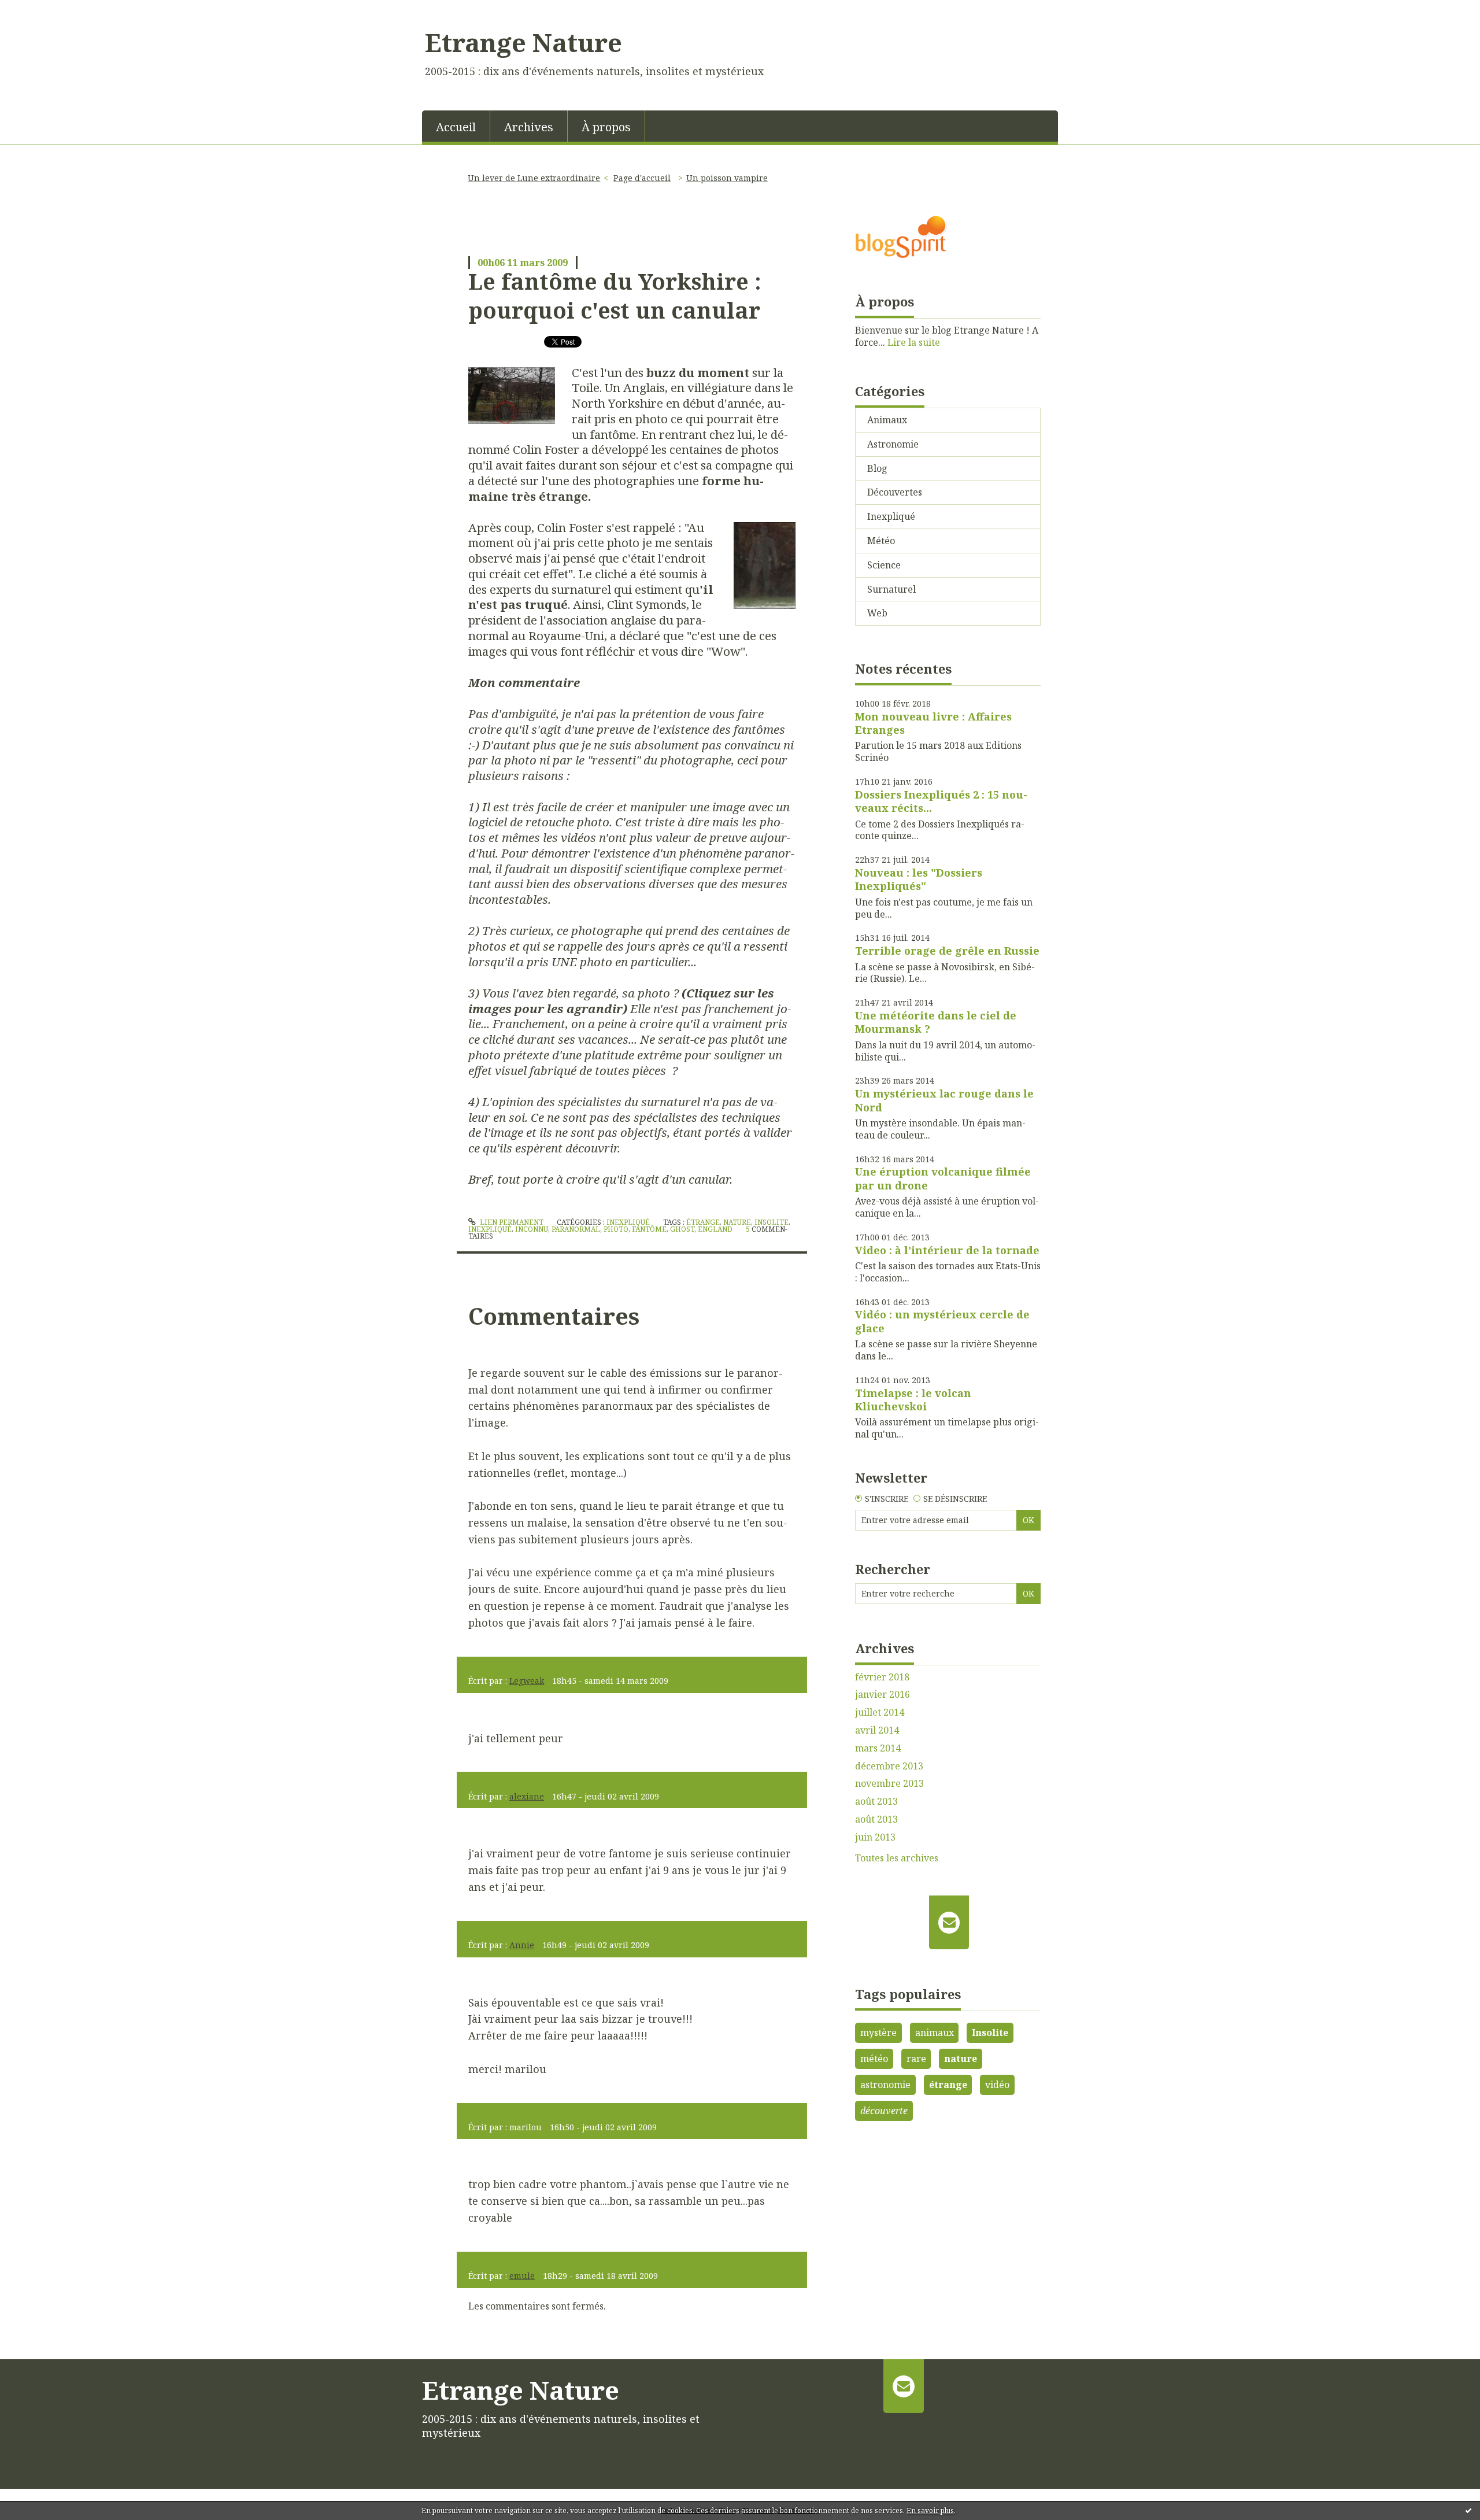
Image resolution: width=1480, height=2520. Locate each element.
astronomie (885, 2085)
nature (737, 1222)
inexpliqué (490, 1229)
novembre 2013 (889, 1784)
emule (522, 2276)
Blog (877, 468)
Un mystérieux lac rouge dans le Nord (944, 1100)
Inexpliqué (628, 1222)
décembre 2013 (889, 1766)
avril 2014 (877, 1730)
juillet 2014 (880, 1712)
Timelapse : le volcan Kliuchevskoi (913, 1400)
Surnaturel (891, 589)
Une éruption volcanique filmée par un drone (943, 1178)
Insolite (990, 2033)
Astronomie (893, 444)
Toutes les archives (897, 1858)
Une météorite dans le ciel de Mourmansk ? (936, 1022)
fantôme (649, 1229)
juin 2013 (875, 1837)
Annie (522, 1945)
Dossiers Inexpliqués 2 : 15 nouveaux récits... (941, 801)
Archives (529, 127)
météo (874, 2059)
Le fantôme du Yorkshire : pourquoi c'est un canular (615, 295)
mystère (878, 2033)
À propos (606, 127)
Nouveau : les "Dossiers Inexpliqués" (919, 879)
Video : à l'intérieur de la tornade (947, 1250)
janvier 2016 (883, 1695)
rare (916, 2059)
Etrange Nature (523, 42)
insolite (772, 1222)
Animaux (887, 420)
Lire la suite (914, 342)
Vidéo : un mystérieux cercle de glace (942, 1321)
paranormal (576, 1229)
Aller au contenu (42, 10)
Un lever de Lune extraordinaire (534, 178)
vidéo (997, 2085)
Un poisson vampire (727, 178)
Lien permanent (511, 1222)
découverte (884, 2111)
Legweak (527, 1681)
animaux (935, 2033)
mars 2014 (878, 1748)
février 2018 (882, 1677)
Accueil (456, 127)
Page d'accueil (642, 178)
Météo (881, 541)
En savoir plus (930, 2510)
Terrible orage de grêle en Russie (947, 951)
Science (884, 565)
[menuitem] (456, 126)
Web (877, 613)
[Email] (949, 1922)
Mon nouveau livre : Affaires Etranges (933, 723)
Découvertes (895, 492)
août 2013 (876, 1802)
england (715, 1229)
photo (616, 1229)
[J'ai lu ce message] (1468, 2510)
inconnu (532, 1229)
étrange (703, 1222)
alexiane (527, 1796)
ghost (682, 1229)
